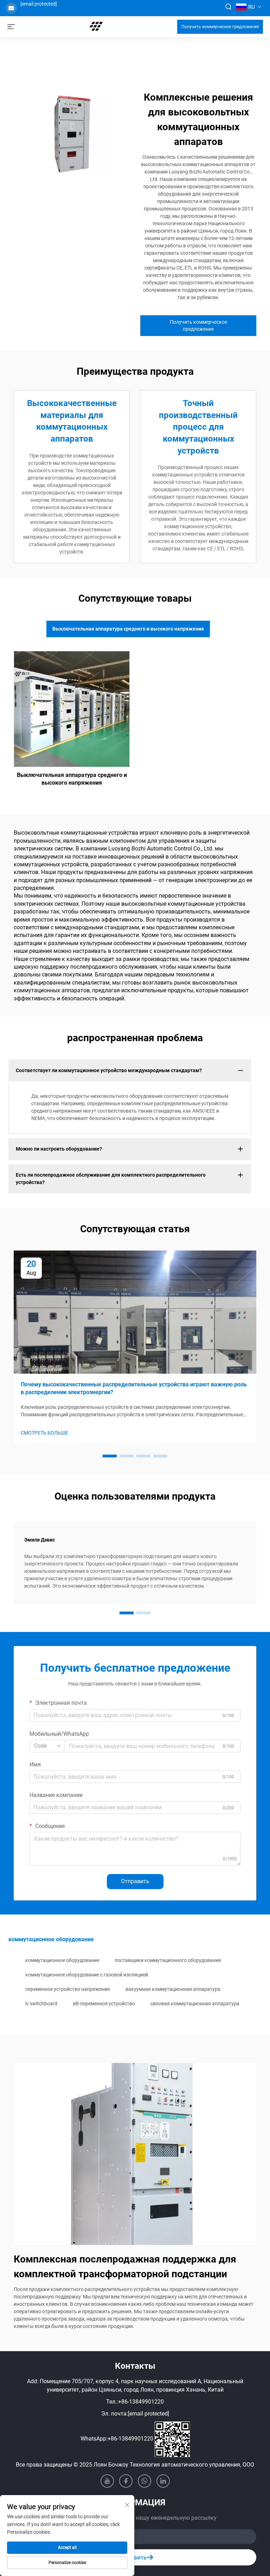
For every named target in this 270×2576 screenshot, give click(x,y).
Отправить (135, 1881)
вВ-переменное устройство (104, 2004)
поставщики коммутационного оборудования (168, 1960)
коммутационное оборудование (62, 1960)
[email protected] (39, 4)
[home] (96, 26)
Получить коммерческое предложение (220, 27)
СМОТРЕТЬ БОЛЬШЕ (44, 1433)
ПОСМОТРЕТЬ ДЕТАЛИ (72, 709)
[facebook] (126, 2481)
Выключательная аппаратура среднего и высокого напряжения (72, 779)
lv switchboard (41, 2004)
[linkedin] (163, 2481)
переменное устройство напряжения (68, 1989)
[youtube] (107, 2481)
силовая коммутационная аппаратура (195, 2004)
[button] (110, 1456)
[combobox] (47, 1746)
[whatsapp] (144, 2481)
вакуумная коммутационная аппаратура (173, 1989)
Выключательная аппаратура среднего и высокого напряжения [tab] (128, 629)
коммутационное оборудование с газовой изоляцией (87, 1975)
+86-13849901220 (141, 2402)
